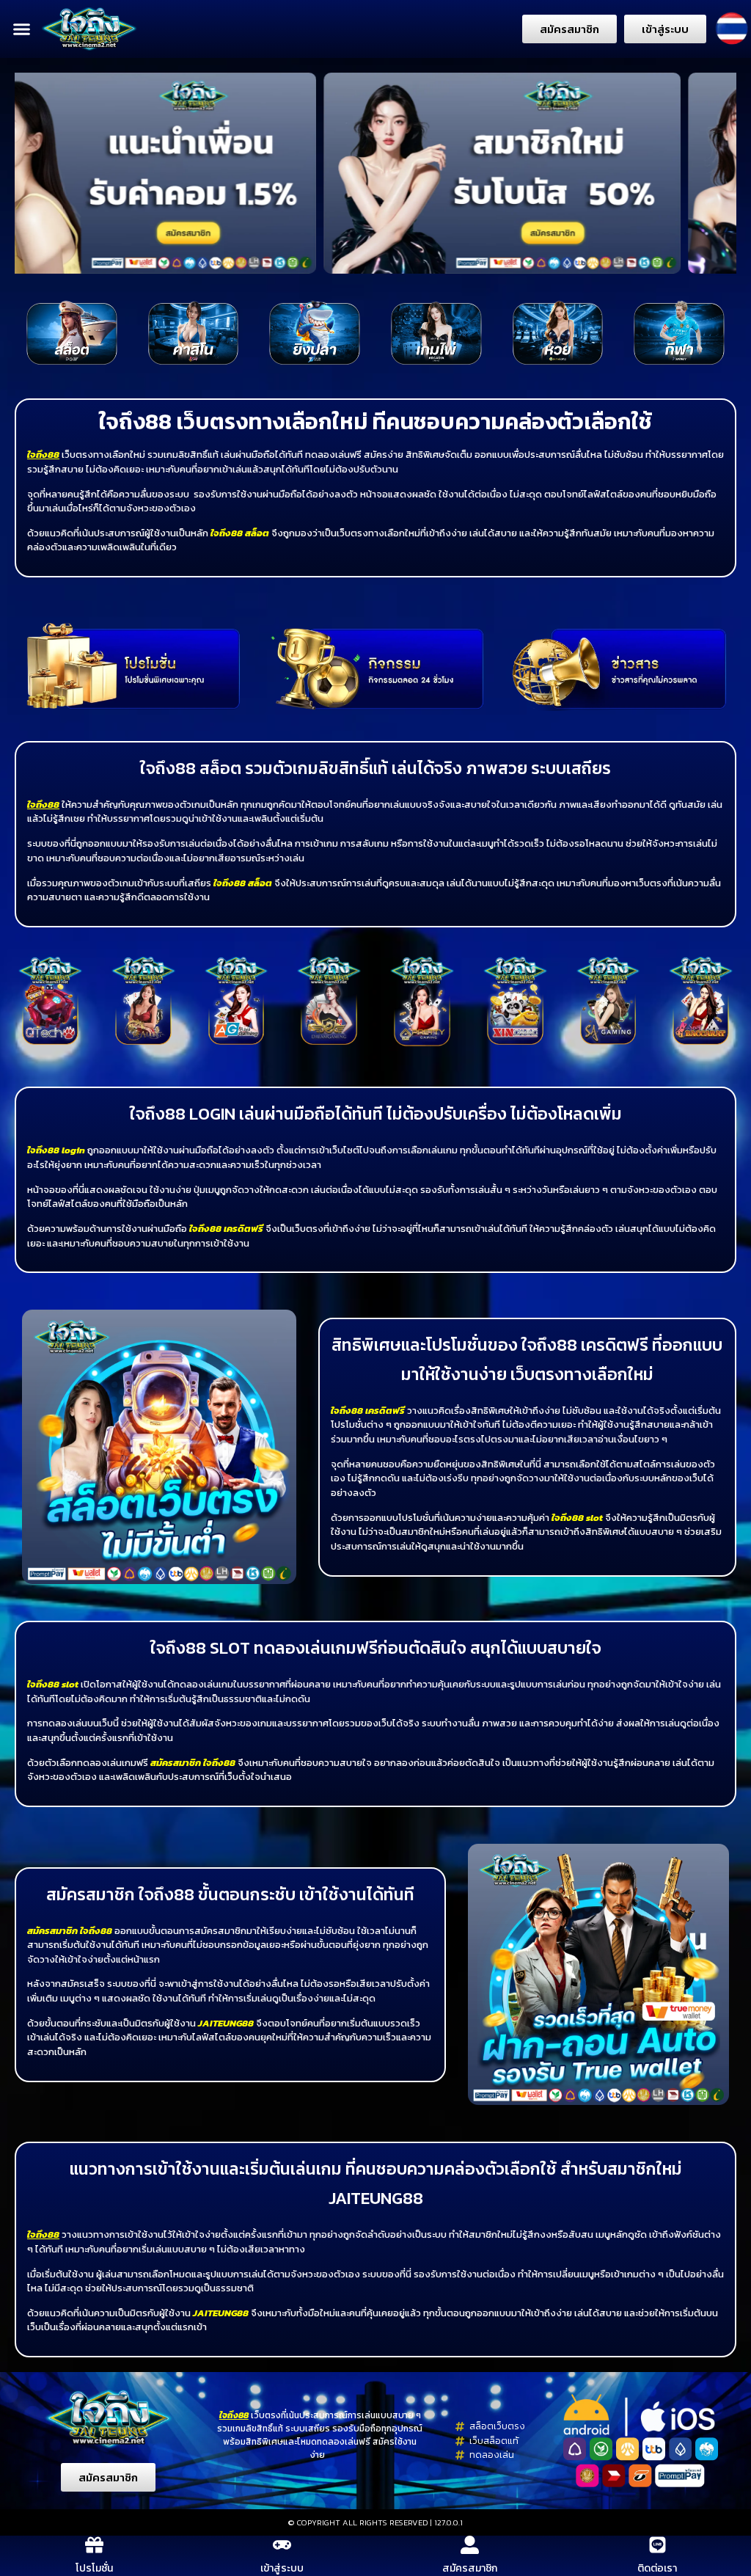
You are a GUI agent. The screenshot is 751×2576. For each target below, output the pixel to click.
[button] (22, 29)
